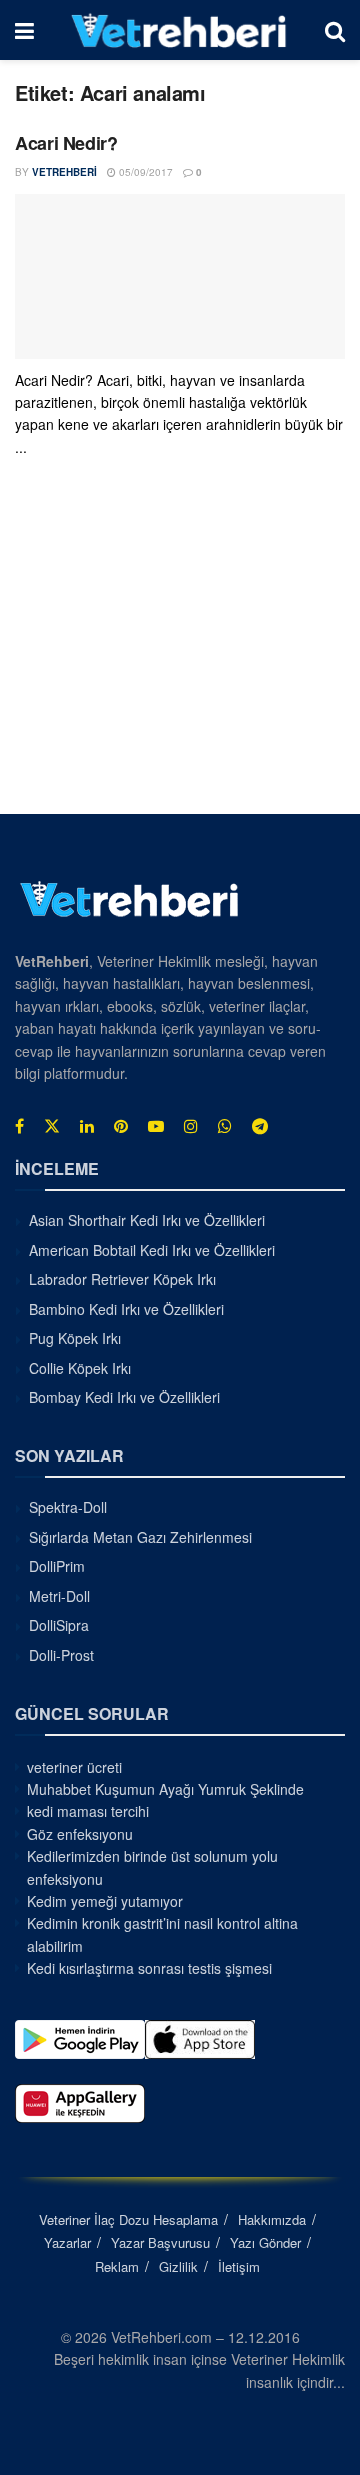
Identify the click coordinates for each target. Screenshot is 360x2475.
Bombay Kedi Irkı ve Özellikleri (124, 1397)
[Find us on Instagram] (191, 1126)
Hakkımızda (272, 2219)
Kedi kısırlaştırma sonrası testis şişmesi (149, 1968)
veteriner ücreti (74, 1767)
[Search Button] (335, 30)
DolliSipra (59, 1625)
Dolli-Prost (61, 1655)
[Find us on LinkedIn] (87, 1126)
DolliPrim (57, 1566)
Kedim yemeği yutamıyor (105, 1901)
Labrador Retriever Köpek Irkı (122, 1279)
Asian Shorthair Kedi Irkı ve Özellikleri (147, 1220)
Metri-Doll (59, 1596)
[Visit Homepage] (179, 30)
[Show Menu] (24, 30)
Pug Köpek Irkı (75, 1338)
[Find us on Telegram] (260, 1126)
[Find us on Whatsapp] (225, 1126)
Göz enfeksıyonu (80, 1834)
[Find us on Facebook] (19, 1126)
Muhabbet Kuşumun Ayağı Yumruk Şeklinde (165, 1789)
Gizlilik (178, 2266)
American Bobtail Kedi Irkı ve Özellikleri (152, 1250)
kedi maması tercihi (88, 1811)
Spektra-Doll (68, 1507)
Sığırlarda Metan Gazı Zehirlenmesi (140, 1537)
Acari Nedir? (66, 143)
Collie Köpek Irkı (80, 1368)
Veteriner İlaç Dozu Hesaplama (128, 2219)
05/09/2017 (144, 172)
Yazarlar (67, 2242)
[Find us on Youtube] (156, 1126)
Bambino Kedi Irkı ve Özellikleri (126, 1309)
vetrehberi (64, 172)
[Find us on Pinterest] (121, 1126)
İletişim (239, 2266)
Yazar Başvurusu (160, 2242)
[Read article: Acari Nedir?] (180, 276)
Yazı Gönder (265, 2242)
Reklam (117, 2266)
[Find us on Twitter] (52, 1126)
